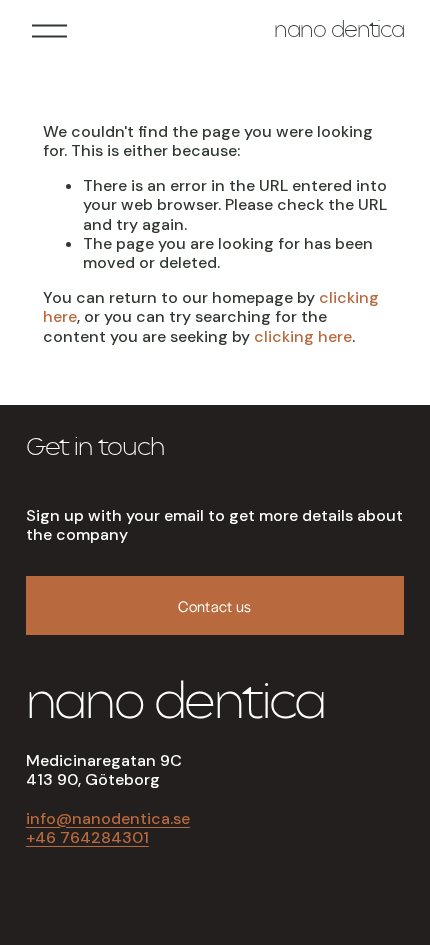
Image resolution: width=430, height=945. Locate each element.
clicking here (303, 336)
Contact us (214, 605)
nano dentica (339, 31)
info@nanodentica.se (108, 818)
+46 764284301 (87, 837)
